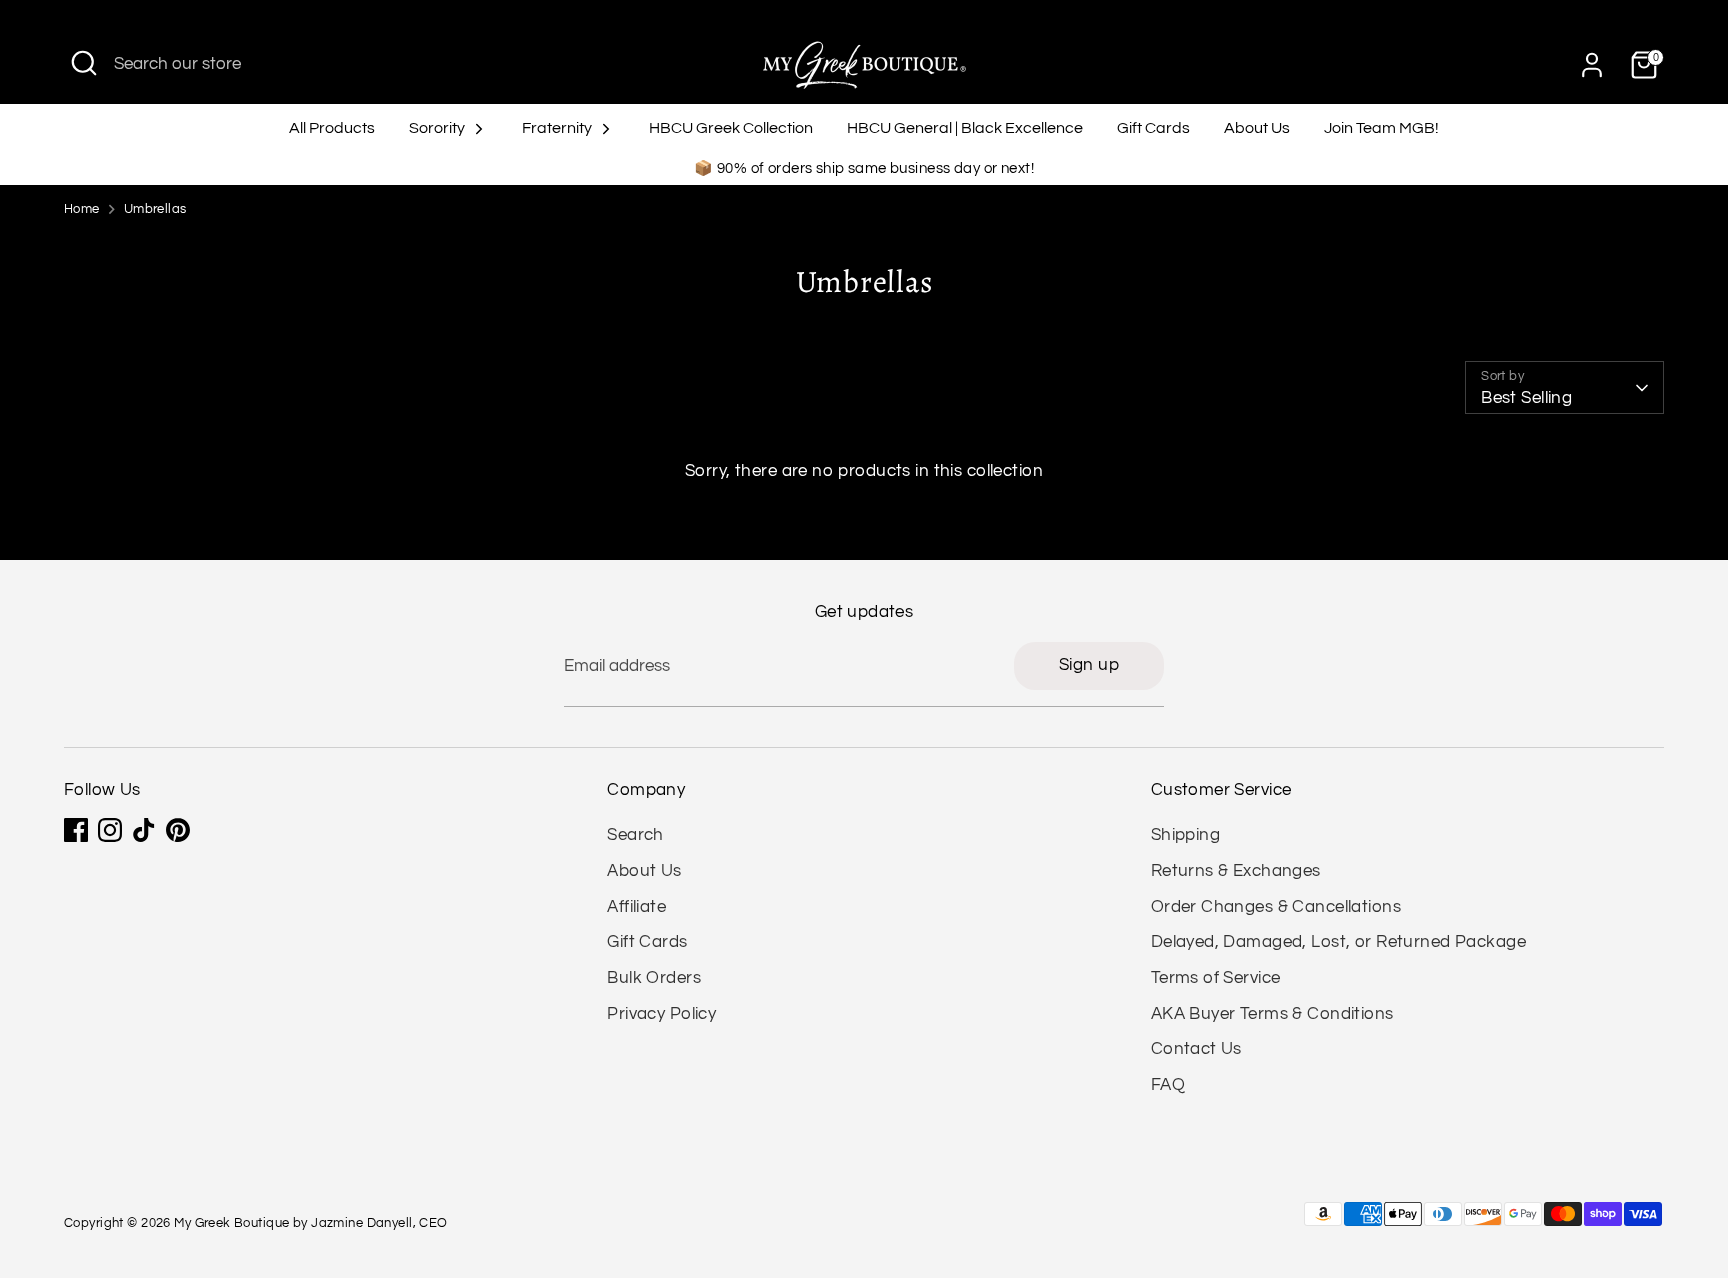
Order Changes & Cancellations (1276, 907)
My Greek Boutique (231, 1223)
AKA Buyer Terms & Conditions (1272, 1014)
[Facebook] (76, 830)
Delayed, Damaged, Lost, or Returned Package (1338, 942)
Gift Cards (1153, 128)
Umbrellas (155, 209)
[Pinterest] (178, 830)
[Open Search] (84, 63)
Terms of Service (1216, 978)
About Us (1257, 128)
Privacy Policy (661, 1014)
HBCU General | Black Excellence (965, 128)
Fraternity (558, 128)
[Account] (1592, 65)
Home (82, 209)
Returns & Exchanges (1236, 871)
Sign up (1089, 665)
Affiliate (636, 907)
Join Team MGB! (1381, 128)
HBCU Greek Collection (731, 128)
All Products (332, 128)
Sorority (438, 128)
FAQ (1168, 1085)
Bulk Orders (654, 978)
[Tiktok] (144, 830)
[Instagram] (110, 830)
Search (635, 835)
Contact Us (1196, 1049)
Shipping (1185, 835)
